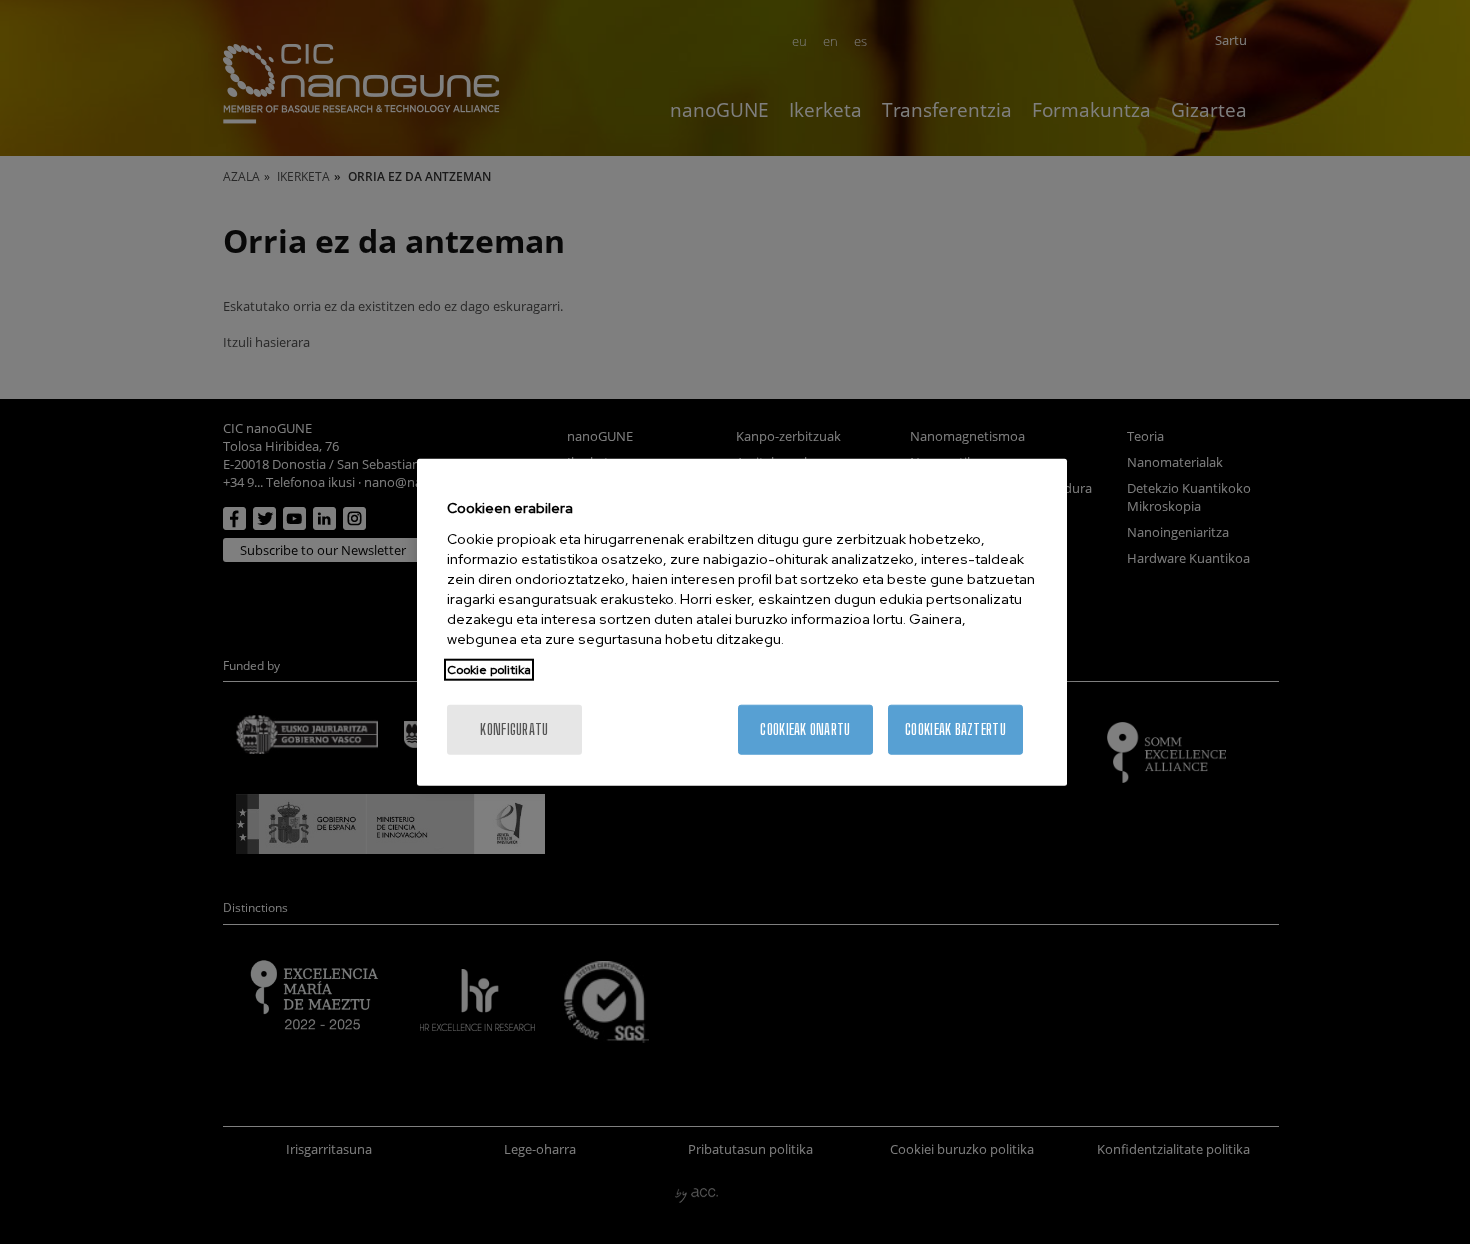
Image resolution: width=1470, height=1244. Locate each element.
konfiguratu (514, 728)
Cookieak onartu (805, 728)
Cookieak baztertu (955, 728)
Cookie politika (489, 669)
